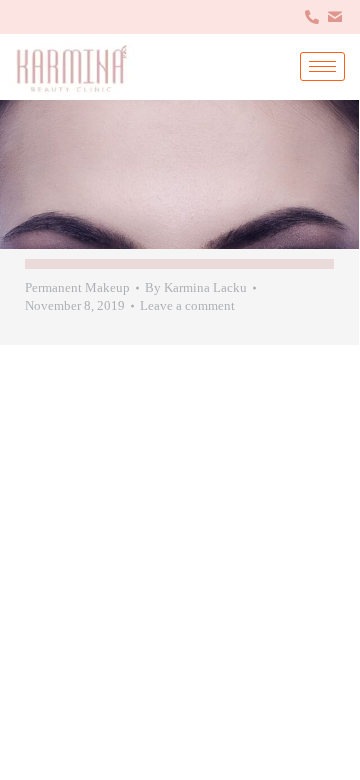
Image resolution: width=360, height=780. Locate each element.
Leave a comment (187, 305)
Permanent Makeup (77, 287)
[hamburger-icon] (322, 66)
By (196, 287)
